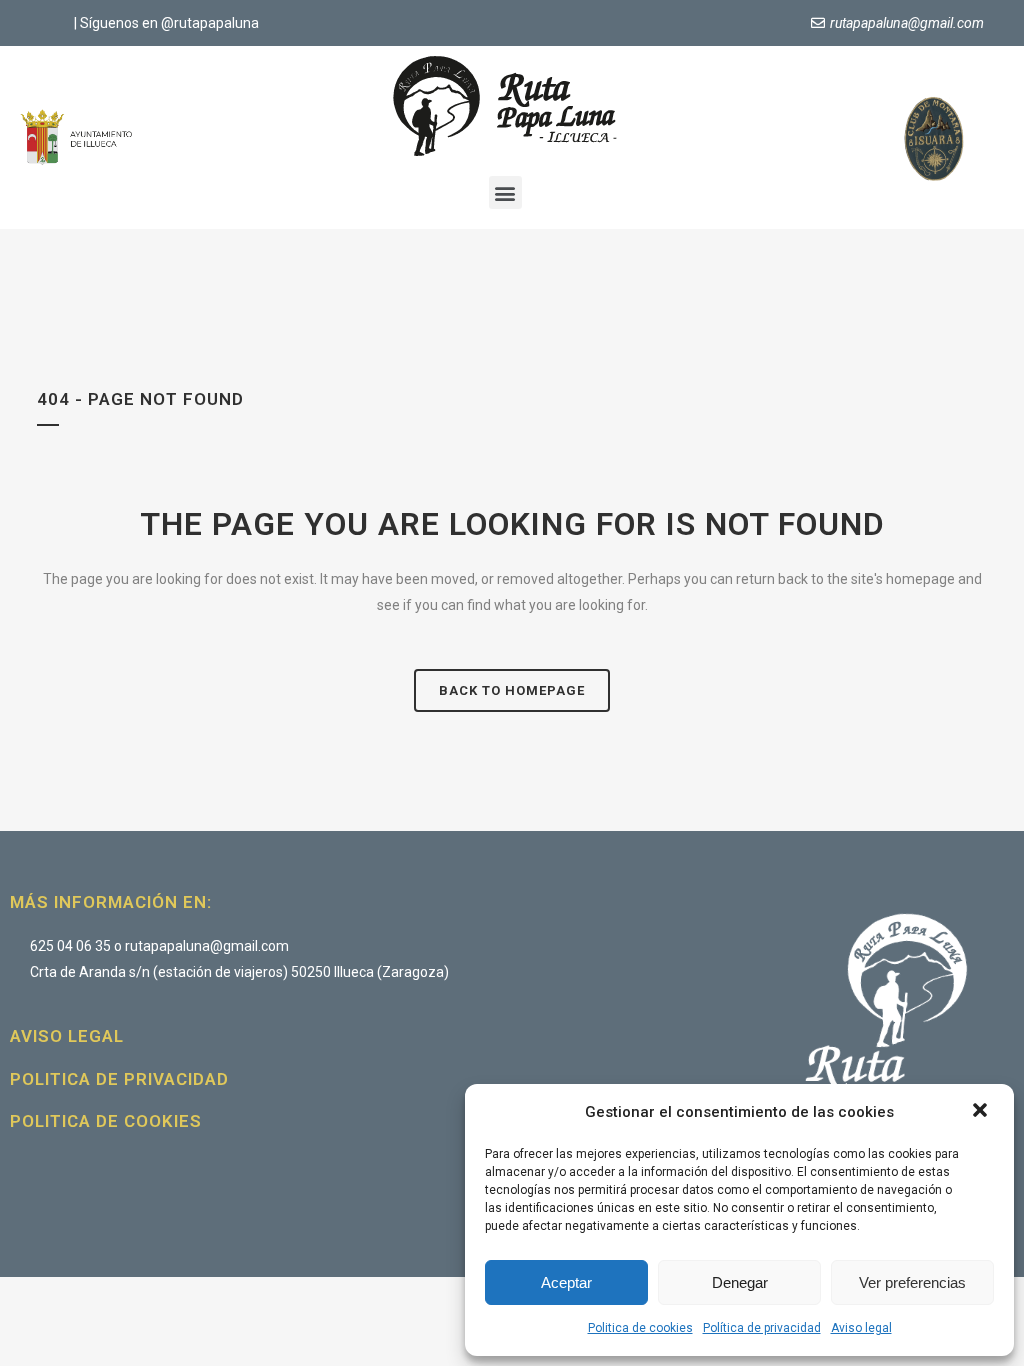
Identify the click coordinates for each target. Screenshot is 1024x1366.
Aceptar (566, 1282)
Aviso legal (861, 1328)
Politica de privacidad (119, 1079)
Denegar (740, 1282)
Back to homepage (512, 690)
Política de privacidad (762, 1328)
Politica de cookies (640, 1328)
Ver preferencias (912, 1282)
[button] (982, 1112)
